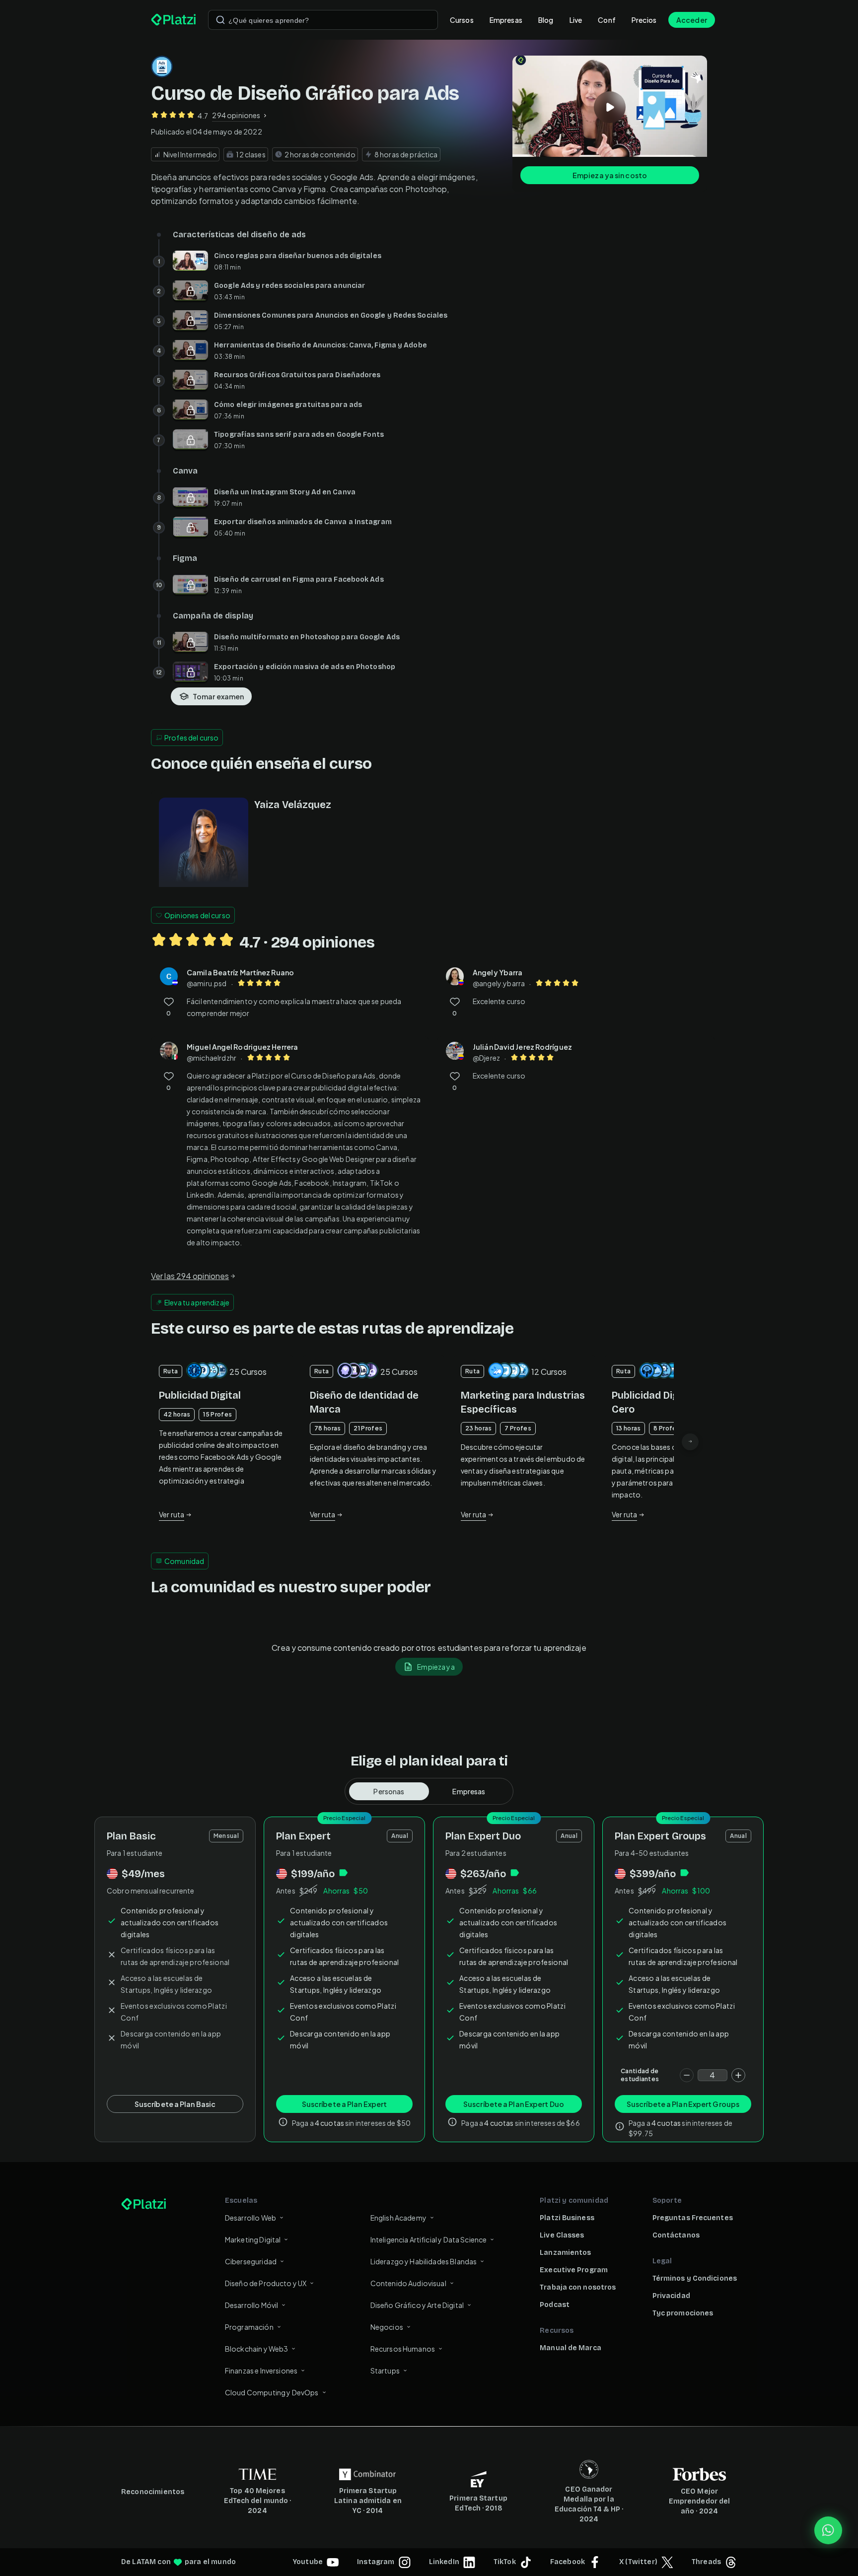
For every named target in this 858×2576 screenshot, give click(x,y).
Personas (389, 1791)
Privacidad (671, 2296)
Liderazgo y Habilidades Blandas (424, 2261)
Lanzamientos (565, 2253)
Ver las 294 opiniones (190, 1276)
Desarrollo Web (250, 2218)
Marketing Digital (253, 2239)
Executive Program (574, 2270)
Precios (644, 20)
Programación (249, 2327)
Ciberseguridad (251, 2261)
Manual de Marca (571, 2348)
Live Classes (562, 2235)
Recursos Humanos (403, 2349)
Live (576, 20)
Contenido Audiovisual (408, 2283)
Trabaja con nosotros (578, 2287)
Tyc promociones (683, 2313)
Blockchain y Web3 (257, 2349)
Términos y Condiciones (695, 2278)
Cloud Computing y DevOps (272, 2392)
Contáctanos (676, 2235)
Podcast (555, 2305)
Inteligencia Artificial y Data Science (429, 2239)
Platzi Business (567, 2218)
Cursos (462, 20)
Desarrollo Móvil (251, 2305)
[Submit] (220, 20)
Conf (607, 20)
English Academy (398, 2218)
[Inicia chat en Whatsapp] (828, 2530)
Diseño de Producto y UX (266, 2283)
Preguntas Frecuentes (693, 2218)
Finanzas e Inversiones (261, 2371)
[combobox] (323, 20)
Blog (546, 20)
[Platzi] (174, 20)
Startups (385, 2371)
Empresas (506, 20)
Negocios (387, 2327)
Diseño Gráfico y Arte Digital (417, 2305)
